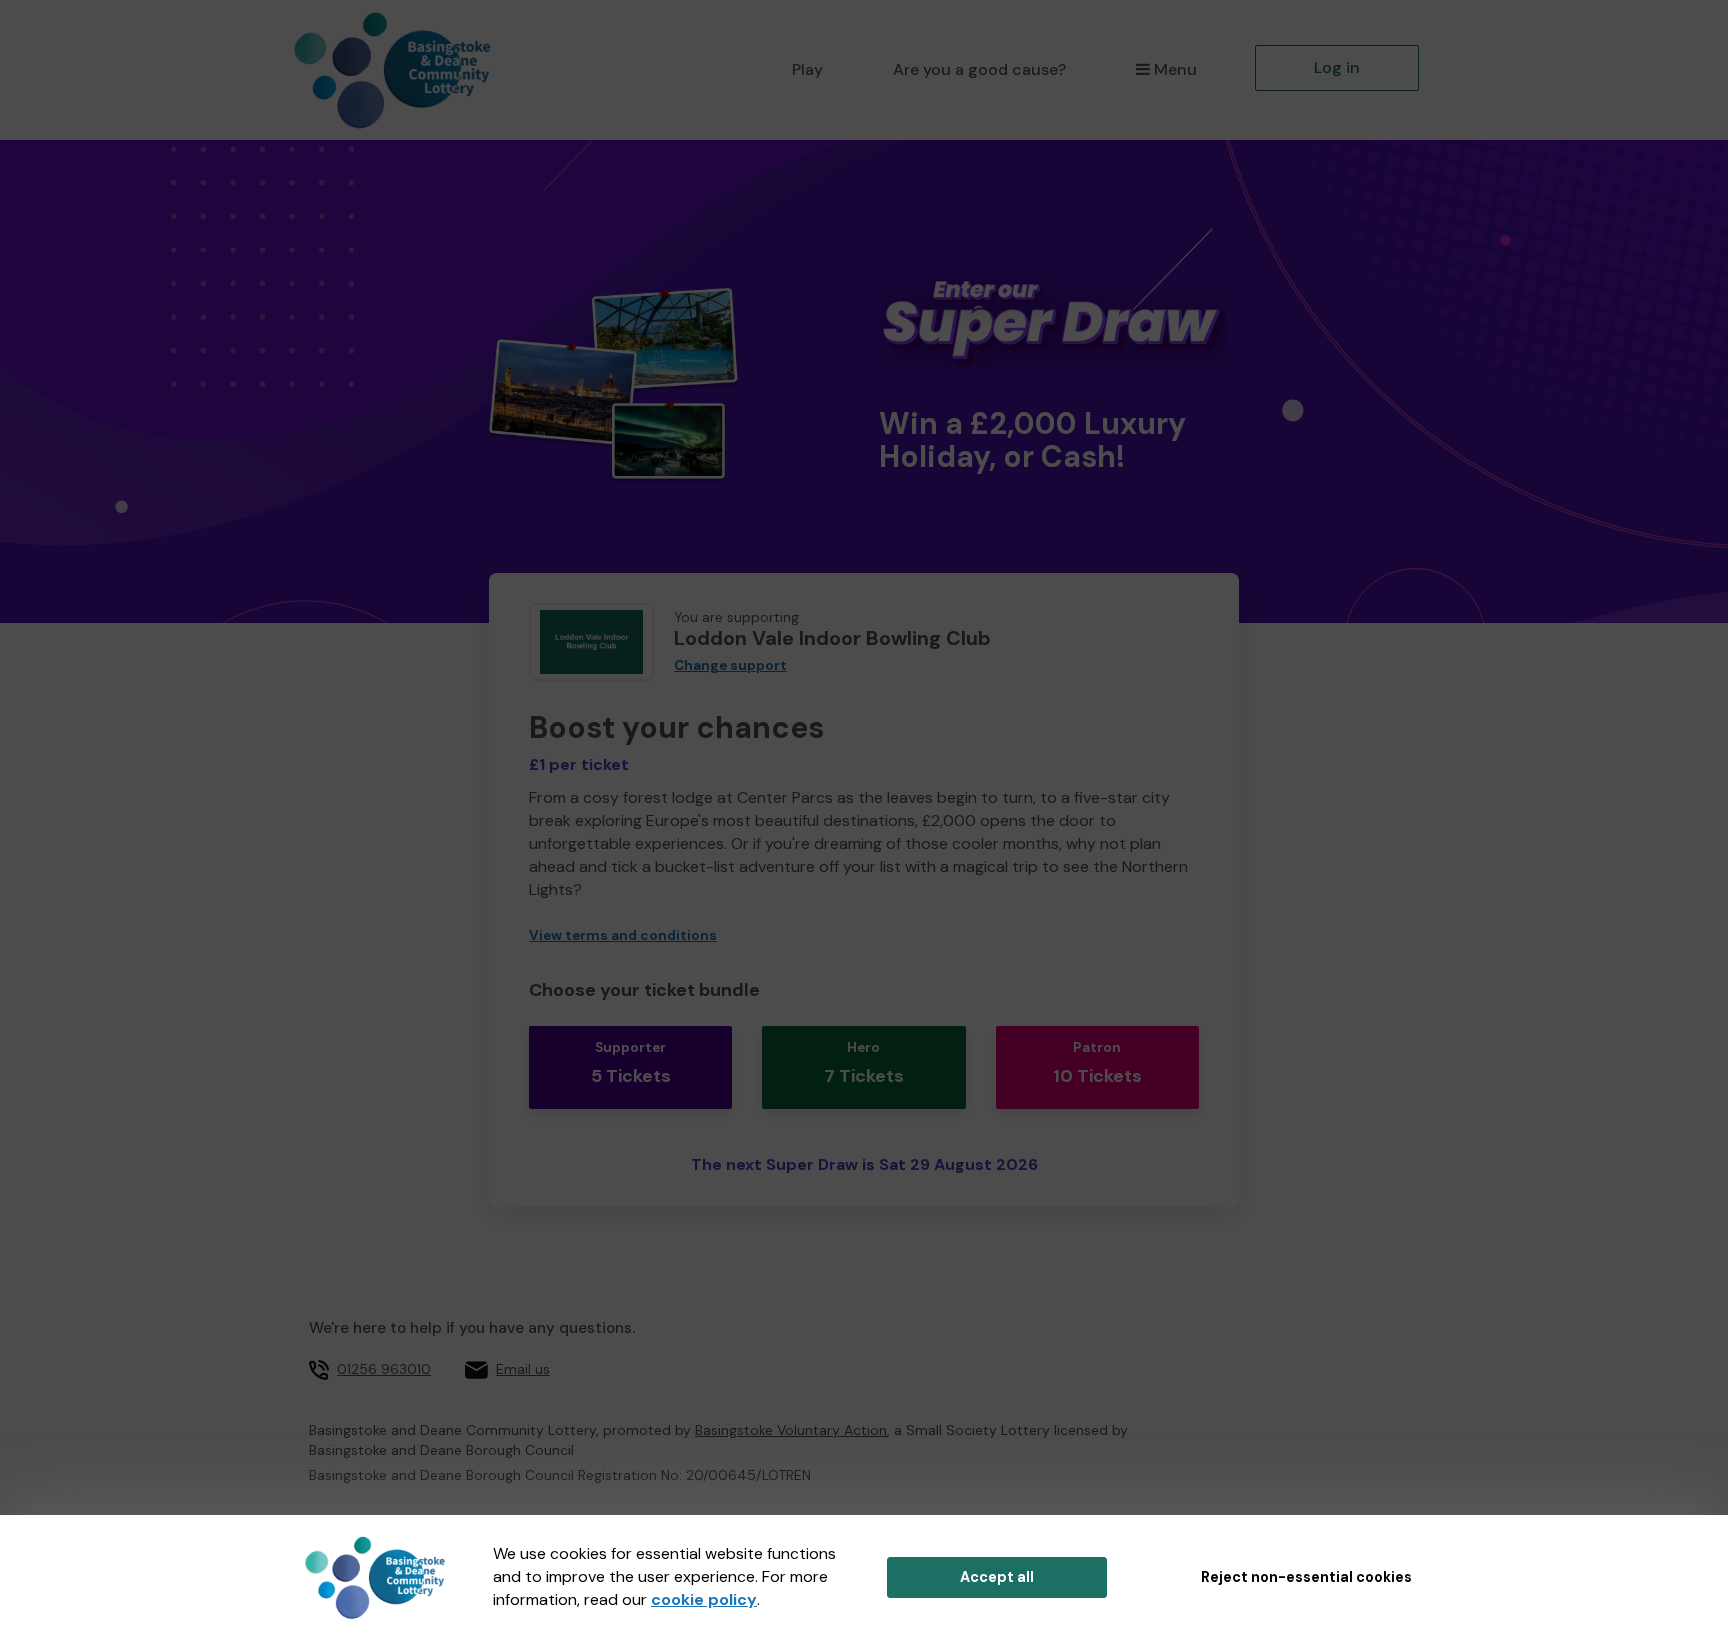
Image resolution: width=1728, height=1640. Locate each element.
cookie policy (704, 1599)
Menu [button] (1175, 69)
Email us (523, 1369)
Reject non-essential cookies (1306, 1577)
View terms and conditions (623, 935)
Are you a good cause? (979, 69)
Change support (730, 665)
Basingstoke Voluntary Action (791, 1430)
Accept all (997, 1577)
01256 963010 (384, 1369)
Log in (1337, 67)
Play (807, 69)
